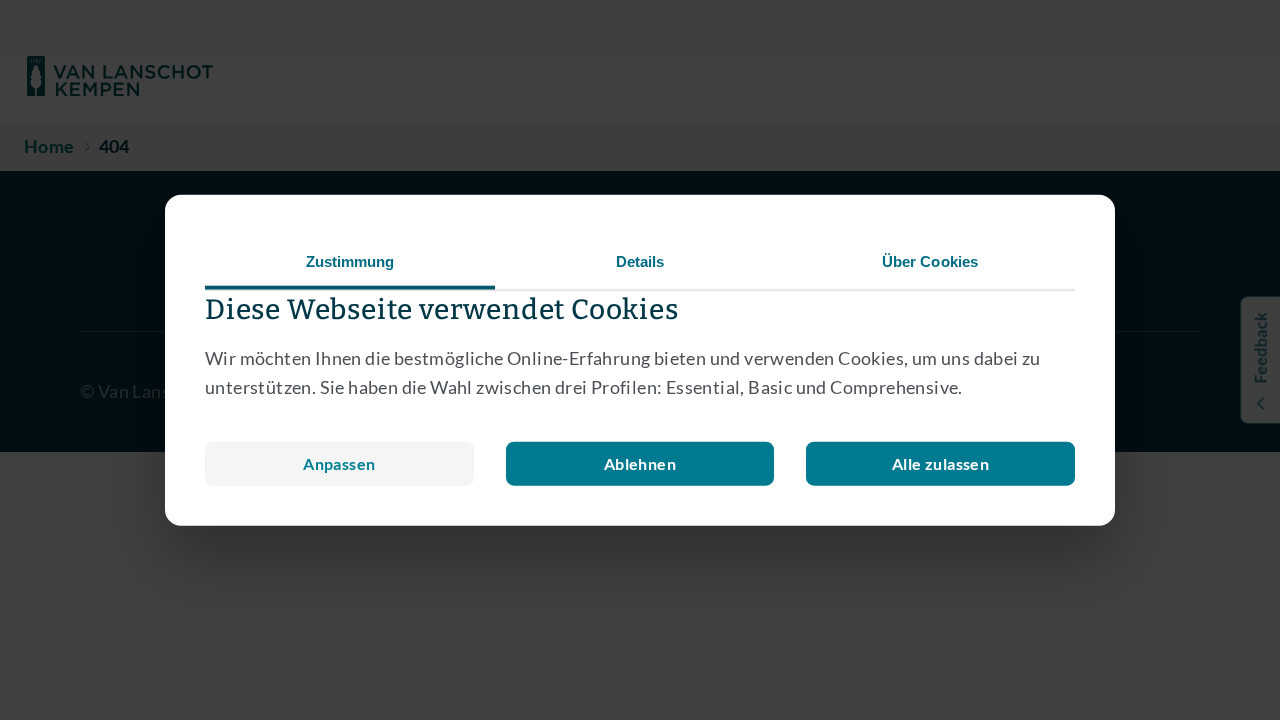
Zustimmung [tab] (350, 261)
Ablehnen (640, 462)
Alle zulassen (940, 462)
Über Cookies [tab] (930, 261)
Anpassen (339, 462)
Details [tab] (640, 261)
